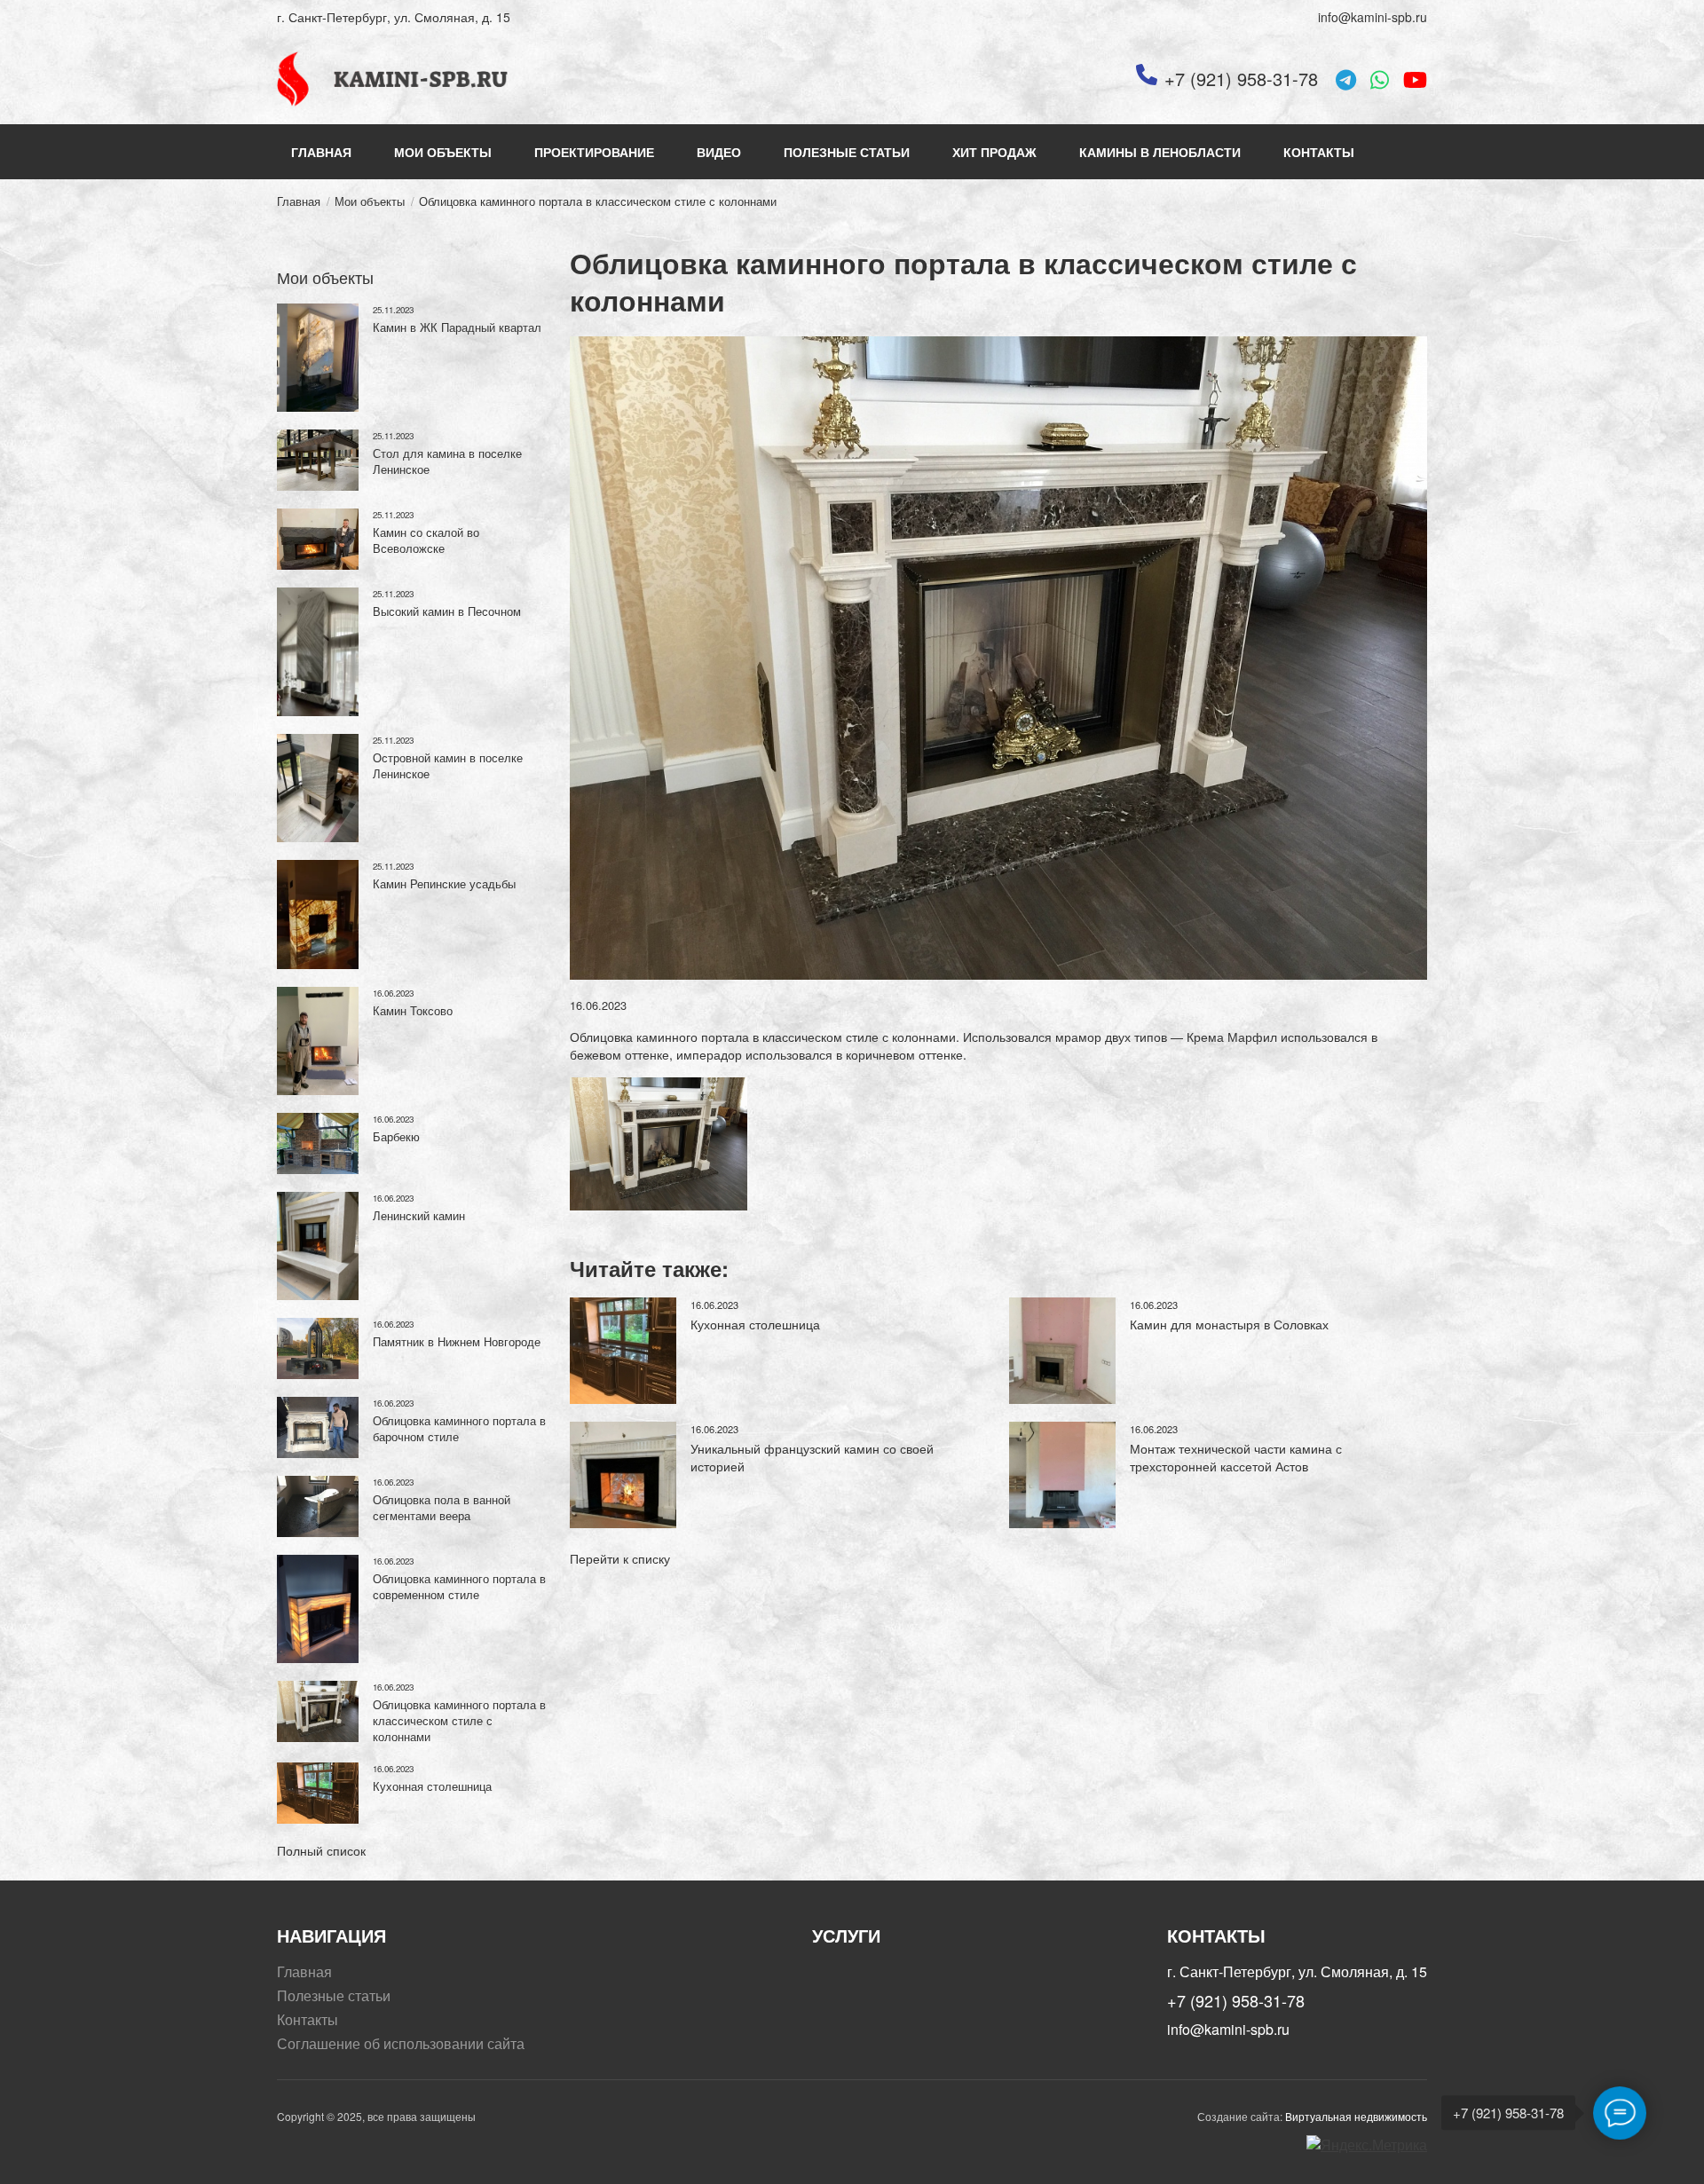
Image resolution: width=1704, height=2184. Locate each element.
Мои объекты (443, 152)
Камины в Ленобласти (1160, 152)
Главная (321, 152)
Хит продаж (994, 152)
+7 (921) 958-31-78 (1241, 79)
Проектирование (594, 152)
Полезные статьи (847, 152)
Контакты (1319, 152)
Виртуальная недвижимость (1356, 2116)
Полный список (321, 1850)
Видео (719, 152)
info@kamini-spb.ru (1373, 17)
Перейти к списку (620, 1558)
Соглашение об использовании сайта (401, 2044)
